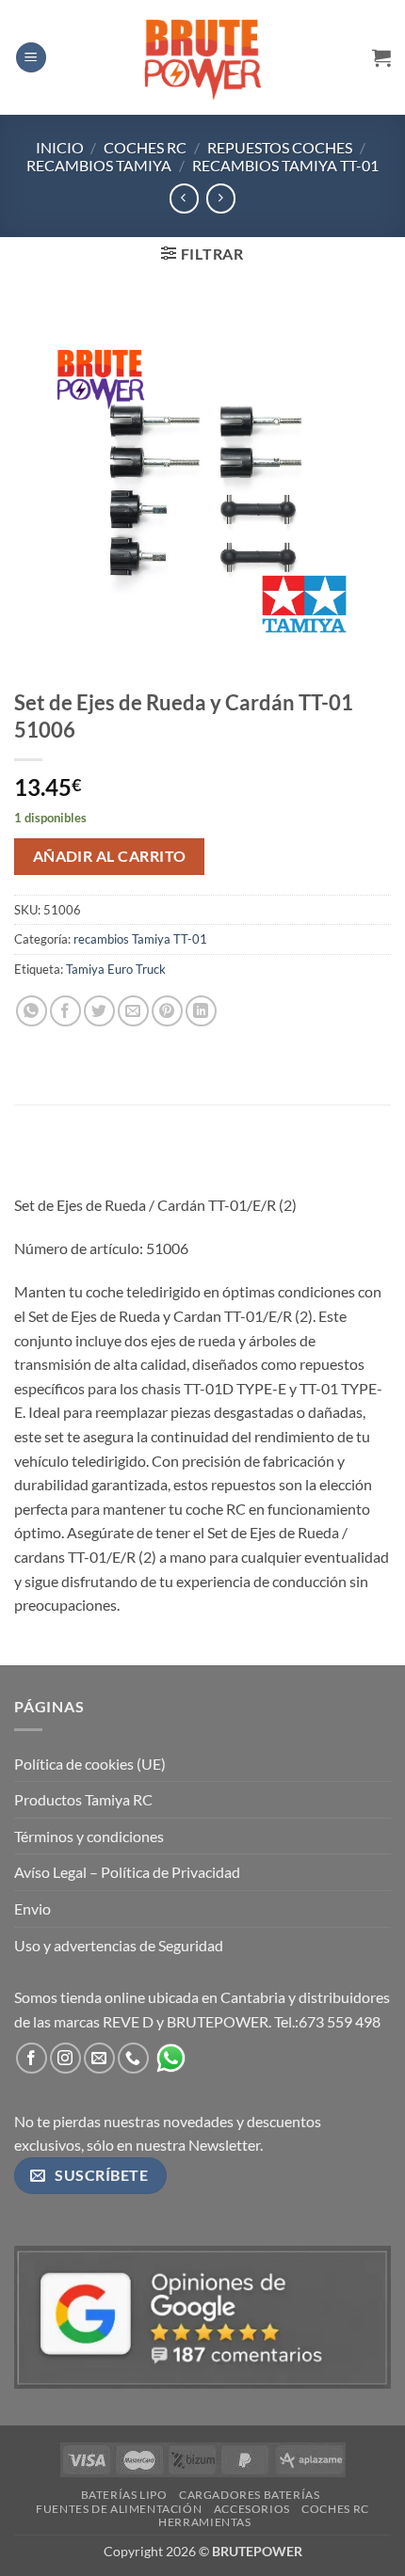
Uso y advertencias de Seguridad (119, 1945)
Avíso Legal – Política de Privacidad (127, 1872)
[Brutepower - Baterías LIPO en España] (202, 57)
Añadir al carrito (110, 856)
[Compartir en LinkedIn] (201, 1011)
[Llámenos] (133, 2058)
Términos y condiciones (89, 1836)
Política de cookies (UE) (90, 1764)
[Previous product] (221, 198)
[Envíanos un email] (99, 2058)
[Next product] (184, 198)
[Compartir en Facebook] (65, 1011)
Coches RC (145, 147)
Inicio (60, 147)
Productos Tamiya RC (83, 1799)
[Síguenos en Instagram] (65, 2058)
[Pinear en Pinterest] (167, 1011)
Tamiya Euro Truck (116, 969)
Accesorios (252, 2509)
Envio (32, 1908)
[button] (31, 58)
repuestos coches (280, 147)
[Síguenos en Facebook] (32, 2058)
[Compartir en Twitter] (99, 1011)
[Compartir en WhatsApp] (32, 1011)
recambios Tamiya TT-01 (285, 165)
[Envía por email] (133, 1011)
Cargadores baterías (250, 2495)
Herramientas (204, 2522)
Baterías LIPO (124, 2495)
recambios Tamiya (99, 165)
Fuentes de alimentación (119, 2509)
